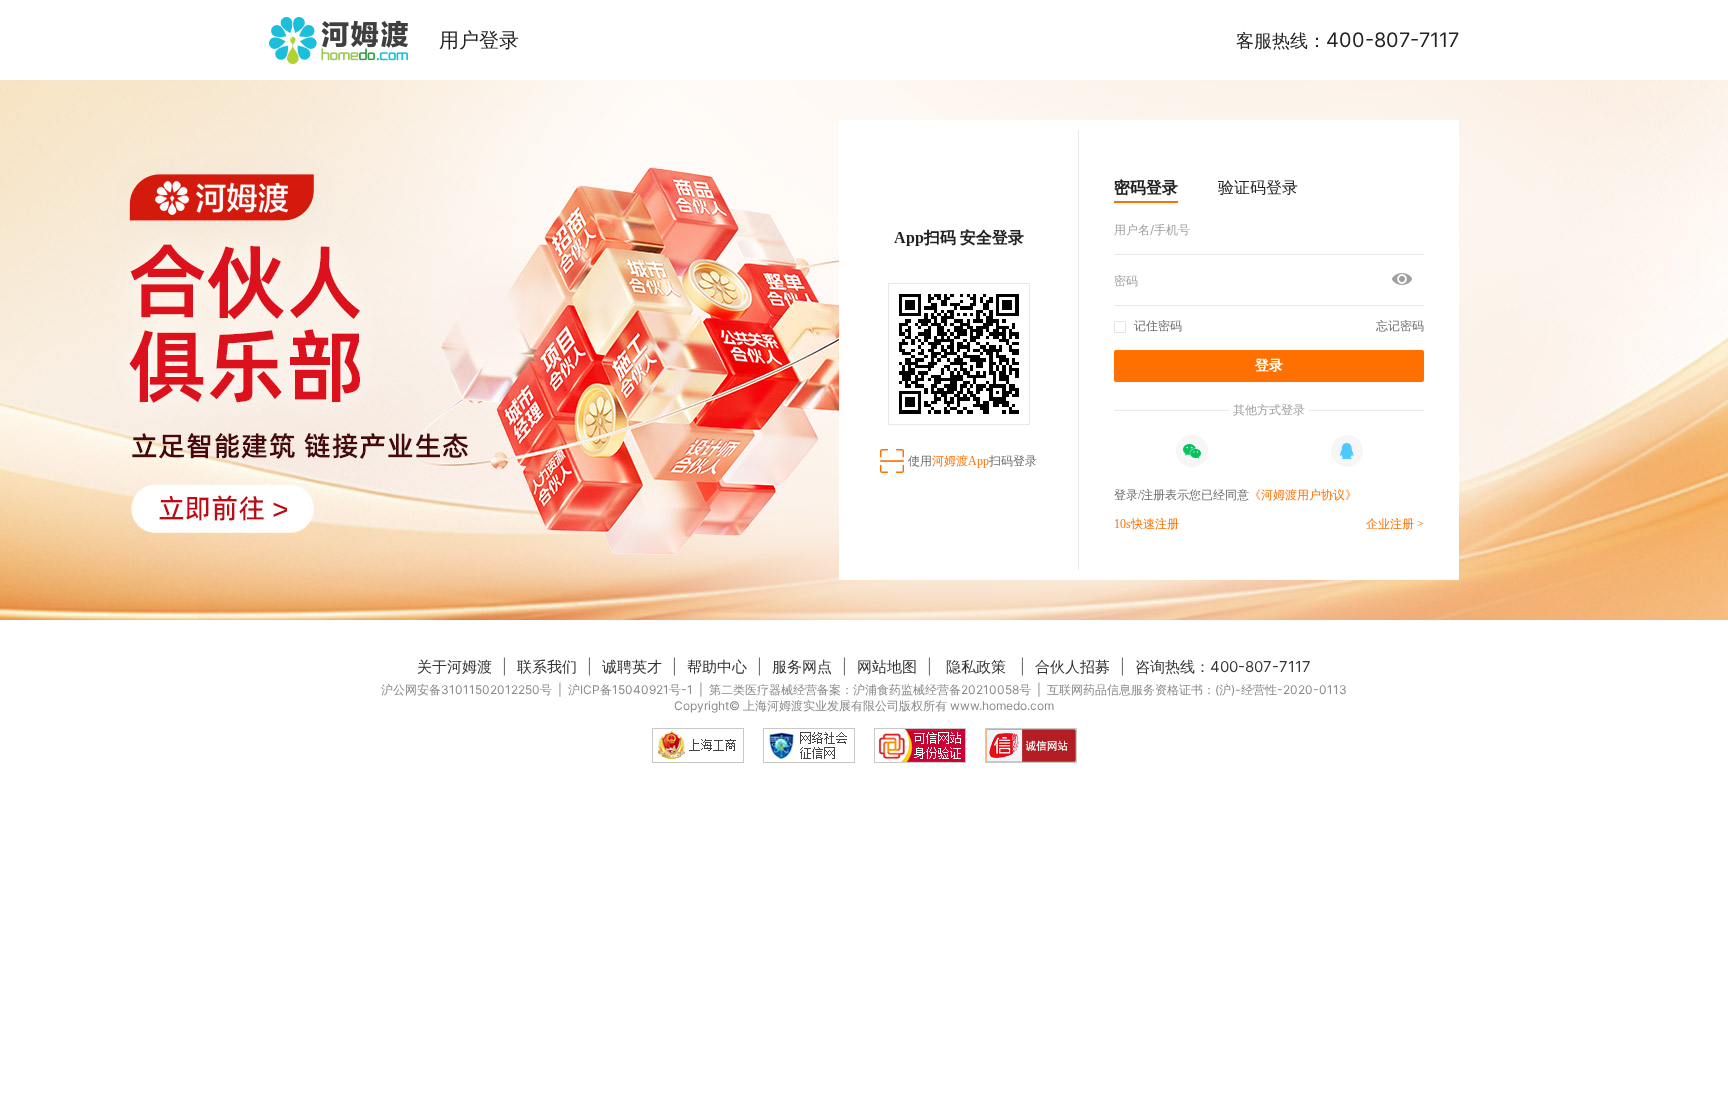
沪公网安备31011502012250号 (466, 689)
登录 (1269, 365)
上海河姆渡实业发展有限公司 (821, 705)
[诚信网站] (1031, 745)
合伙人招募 (1072, 666)
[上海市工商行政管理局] (698, 745)
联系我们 (547, 666)
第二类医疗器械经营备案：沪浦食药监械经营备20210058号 (870, 689)
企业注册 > (1395, 524)
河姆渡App (960, 461)
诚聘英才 (632, 666)
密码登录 (1146, 187)
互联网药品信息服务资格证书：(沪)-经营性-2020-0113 (1197, 689)
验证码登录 (1258, 187)
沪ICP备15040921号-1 (630, 689)
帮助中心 (717, 666)
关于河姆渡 (454, 666)
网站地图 (887, 666)
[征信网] (809, 745)
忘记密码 (1400, 325)
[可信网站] (920, 745)
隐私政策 (976, 666)
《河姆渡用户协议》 (1303, 495)
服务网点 (802, 666)
